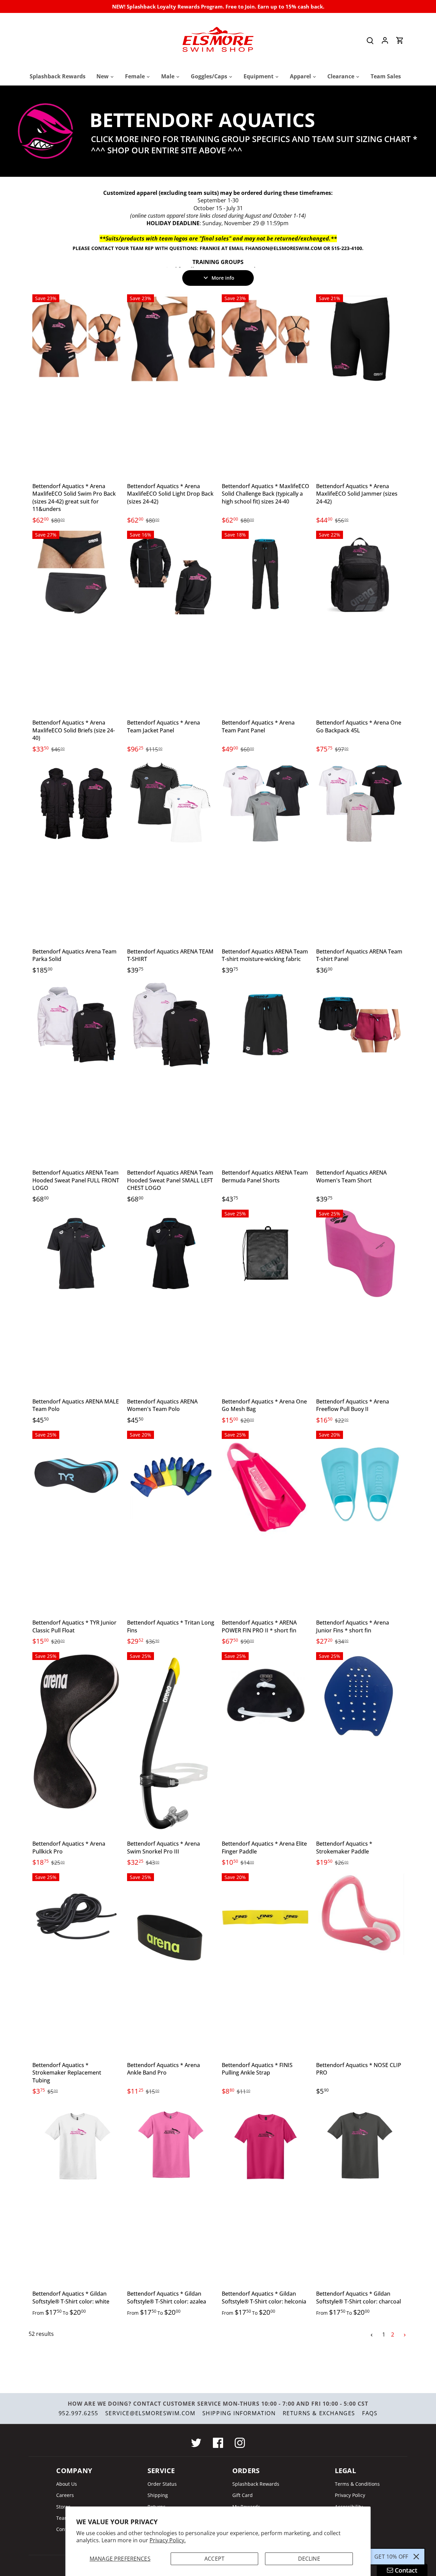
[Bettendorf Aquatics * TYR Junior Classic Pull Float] (76, 1475)
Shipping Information (239, 2413)
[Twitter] (196, 2443)
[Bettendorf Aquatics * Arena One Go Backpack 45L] (360, 575)
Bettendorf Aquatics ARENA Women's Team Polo (162, 1405)
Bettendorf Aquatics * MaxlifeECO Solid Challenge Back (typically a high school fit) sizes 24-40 (266, 494)
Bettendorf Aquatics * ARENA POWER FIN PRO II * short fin (259, 1626)
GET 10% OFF (391, 2557)
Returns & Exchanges (319, 2413)
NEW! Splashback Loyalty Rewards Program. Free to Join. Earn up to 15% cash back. (218, 6)
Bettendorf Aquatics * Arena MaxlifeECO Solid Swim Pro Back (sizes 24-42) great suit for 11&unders (74, 498)
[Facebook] (218, 2443)
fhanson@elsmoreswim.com (284, 248)
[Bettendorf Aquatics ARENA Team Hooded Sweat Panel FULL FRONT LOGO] (76, 1025)
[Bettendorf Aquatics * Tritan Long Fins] (171, 1475)
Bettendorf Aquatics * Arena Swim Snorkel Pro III (163, 1847)
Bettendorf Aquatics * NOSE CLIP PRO (359, 2069)
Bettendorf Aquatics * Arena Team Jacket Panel (163, 726)
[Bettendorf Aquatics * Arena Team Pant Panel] (266, 575)
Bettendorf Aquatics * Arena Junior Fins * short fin (353, 1626)
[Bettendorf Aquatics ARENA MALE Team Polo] (76, 1254)
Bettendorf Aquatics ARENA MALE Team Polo (76, 1405)
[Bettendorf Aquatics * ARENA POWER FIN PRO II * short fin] (266, 1488)
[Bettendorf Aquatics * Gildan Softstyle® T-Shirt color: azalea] (171, 2146)
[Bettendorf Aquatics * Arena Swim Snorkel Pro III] (171, 1743)
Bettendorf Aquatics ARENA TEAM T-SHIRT (170, 955)
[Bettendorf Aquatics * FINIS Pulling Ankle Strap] (266, 1917)
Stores (63, 2507)
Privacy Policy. (168, 2540)
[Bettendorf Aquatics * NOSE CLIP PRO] (360, 1914)
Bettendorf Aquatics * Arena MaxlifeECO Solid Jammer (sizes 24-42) (357, 494)
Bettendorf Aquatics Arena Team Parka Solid (74, 955)
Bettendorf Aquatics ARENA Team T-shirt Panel (359, 955)
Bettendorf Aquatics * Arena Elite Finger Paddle (264, 1847)
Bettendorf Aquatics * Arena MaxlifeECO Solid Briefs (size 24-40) (74, 730)
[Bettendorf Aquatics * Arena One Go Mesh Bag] (266, 1254)
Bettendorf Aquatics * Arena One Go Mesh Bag (264, 1405)
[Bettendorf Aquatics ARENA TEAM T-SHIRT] (171, 804)
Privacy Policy (350, 2495)
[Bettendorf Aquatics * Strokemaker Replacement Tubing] (76, 1917)
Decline (309, 2559)
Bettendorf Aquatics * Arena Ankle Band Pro (163, 2069)
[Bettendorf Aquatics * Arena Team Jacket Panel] (171, 575)
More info (223, 278)
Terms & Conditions (357, 2484)
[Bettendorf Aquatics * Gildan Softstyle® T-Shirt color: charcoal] (360, 2146)
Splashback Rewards (256, 2484)
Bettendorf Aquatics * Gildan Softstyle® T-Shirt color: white (71, 2297)
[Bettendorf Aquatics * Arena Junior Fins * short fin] (360, 1484)
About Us (67, 2484)
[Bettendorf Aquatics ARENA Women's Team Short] (360, 1025)
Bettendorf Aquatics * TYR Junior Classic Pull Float (74, 1626)
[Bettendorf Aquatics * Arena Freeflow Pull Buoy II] (360, 1254)
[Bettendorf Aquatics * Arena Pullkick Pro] (76, 1732)
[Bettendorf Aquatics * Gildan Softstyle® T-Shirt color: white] (76, 2146)
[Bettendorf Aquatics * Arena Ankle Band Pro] (171, 1939)
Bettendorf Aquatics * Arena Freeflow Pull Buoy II (353, 1405)
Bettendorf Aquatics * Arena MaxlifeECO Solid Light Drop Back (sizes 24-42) (170, 494)
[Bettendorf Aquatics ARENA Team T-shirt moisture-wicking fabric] (266, 804)
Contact (65, 2529)
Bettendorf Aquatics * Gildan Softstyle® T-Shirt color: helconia (264, 2297)
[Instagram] (240, 2443)
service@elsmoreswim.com (150, 2413)
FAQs (370, 2413)
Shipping (158, 2495)
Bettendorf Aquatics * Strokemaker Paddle (344, 1847)
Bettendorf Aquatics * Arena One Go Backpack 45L (359, 726)
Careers (65, 2495)
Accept (214, 2559)
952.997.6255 (79, 2413)
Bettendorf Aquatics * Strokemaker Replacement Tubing (67, 2073)
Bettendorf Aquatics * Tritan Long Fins (171, 1626)
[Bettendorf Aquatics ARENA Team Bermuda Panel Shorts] (266, 1025)
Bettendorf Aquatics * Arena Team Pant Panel (258, 726)
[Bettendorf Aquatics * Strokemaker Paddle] (360, 1696)
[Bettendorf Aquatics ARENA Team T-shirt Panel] (360, 804)
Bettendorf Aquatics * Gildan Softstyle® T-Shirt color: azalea (167, 2297)
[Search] (370, 40)
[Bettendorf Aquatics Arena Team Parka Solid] (76, 804)
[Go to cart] (400, 40)
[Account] (385, 40)
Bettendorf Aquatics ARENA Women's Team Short (351, 1176)
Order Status (162, 2484)
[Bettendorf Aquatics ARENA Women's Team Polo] (171, 1254)
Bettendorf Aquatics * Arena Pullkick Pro (69, 1847)
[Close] (416, 2557)
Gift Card (243, 2495)
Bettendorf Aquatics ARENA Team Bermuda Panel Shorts (265, 1176)
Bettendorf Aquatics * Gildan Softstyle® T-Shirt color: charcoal (359, 2297)
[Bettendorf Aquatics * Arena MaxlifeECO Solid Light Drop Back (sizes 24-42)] (171, 338)
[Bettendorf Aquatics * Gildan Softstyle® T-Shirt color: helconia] (266, 2146)
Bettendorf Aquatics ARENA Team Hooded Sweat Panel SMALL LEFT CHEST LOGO (170, 1180)
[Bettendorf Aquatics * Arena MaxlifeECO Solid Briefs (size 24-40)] (76, 575)
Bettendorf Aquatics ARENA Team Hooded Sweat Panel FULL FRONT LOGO (76, 1180)
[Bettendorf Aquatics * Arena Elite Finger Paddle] (266, 1696)
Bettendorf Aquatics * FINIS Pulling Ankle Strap (257, 2069)
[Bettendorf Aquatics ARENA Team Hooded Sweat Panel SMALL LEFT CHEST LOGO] (171, 1025)
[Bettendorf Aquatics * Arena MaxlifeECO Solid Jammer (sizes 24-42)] (360, 338)
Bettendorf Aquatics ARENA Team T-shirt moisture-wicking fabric (265, 955)
